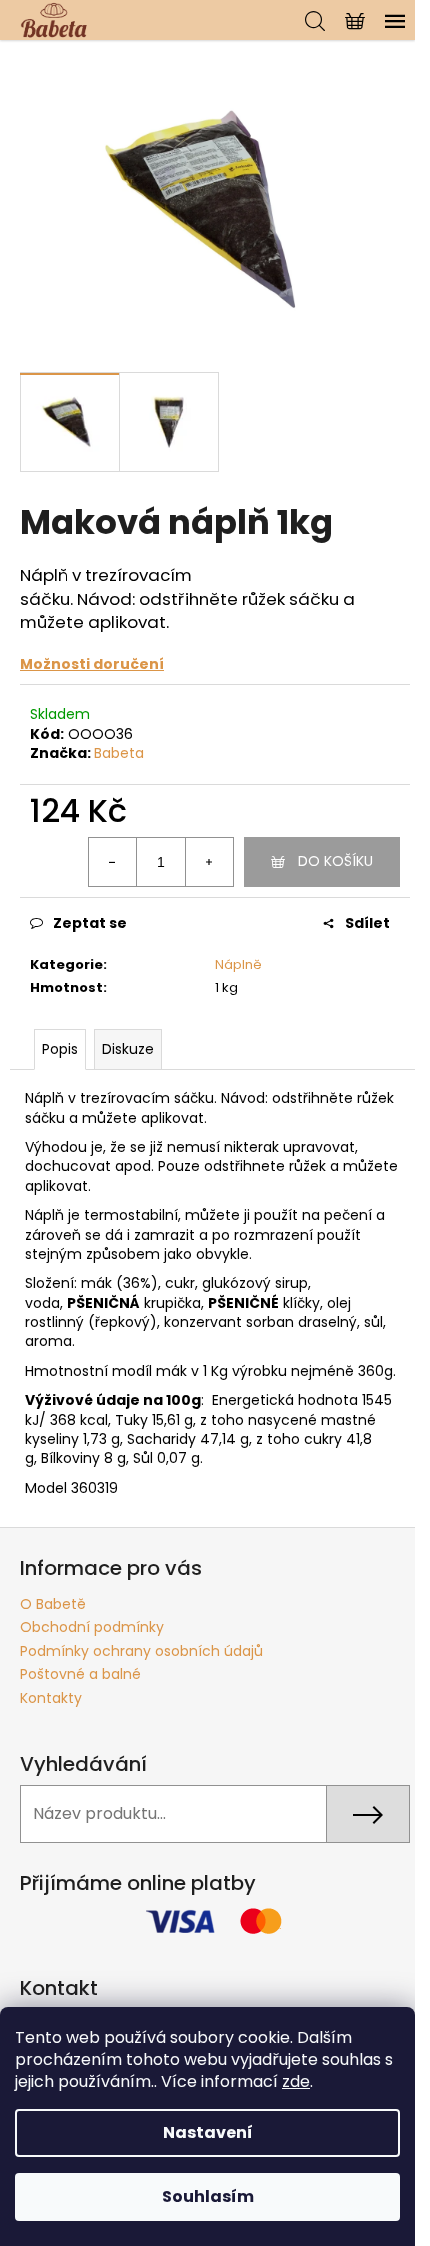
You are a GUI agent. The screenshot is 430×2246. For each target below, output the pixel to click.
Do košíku (335, 861)
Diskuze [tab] (128, 1049)
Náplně (238, 964)
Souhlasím (208, 2196)
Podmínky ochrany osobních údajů (141, 1651)
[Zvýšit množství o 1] (209, 862)
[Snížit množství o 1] (113, 862)
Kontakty (51, 1698)
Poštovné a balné (80, 1674)
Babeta (119, 753)
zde (296, 2081)
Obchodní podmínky (92, 1627)
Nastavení (208, 2132)
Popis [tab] (60, 1049)
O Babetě (53, 1604)
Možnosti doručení (92, 664)
